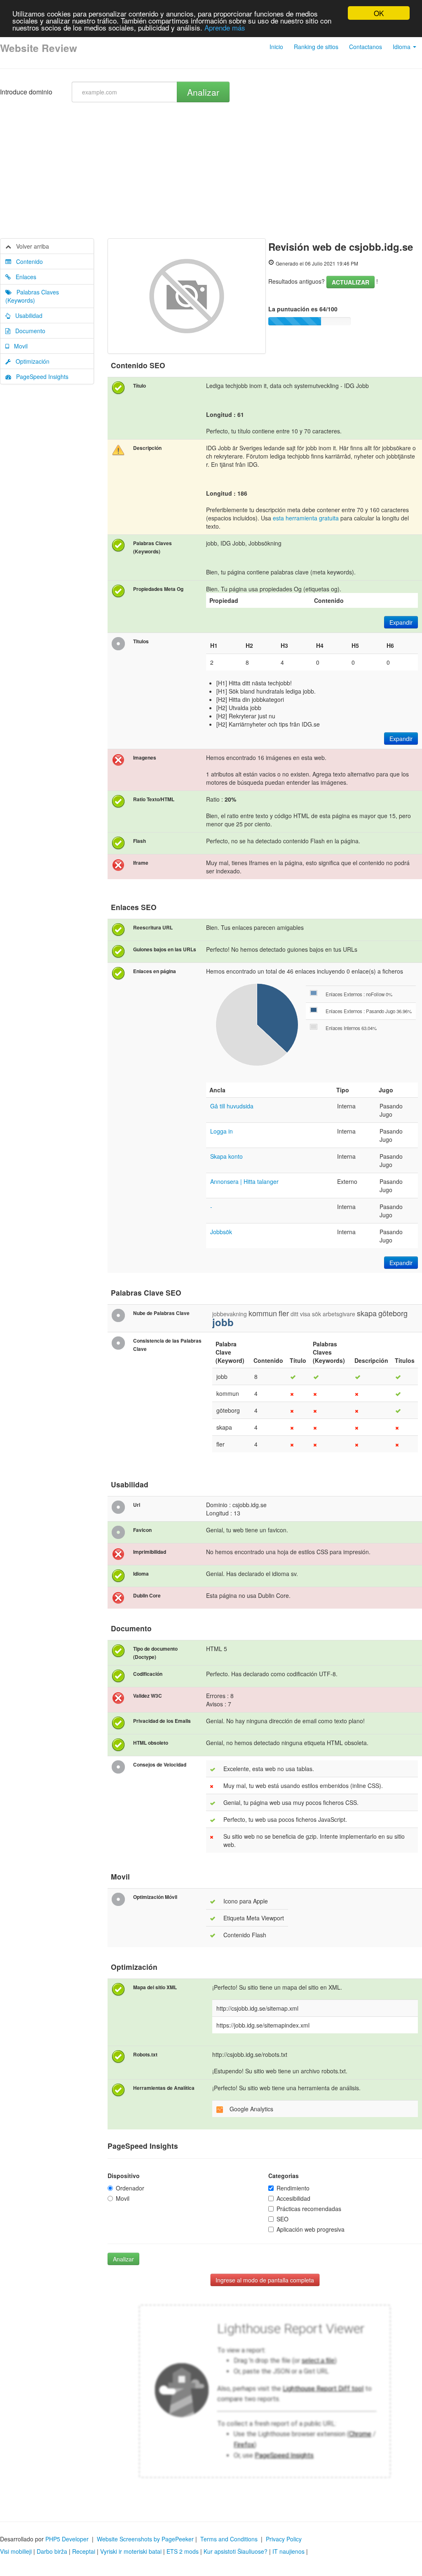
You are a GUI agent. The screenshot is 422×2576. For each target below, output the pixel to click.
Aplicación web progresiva (311, 2229)
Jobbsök (221, 1232)
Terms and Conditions (229, 2539)
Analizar (203, 92)
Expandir (401, 622)
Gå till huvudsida (232, 1106)
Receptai (84, 2551)
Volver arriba (30, 246)
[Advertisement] (211, 176)
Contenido (27, 261)
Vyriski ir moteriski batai (131, 2551)
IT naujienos (288, 2551)
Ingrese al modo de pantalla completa (265, 2280)
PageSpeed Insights (40, 376)
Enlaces (23, 277)
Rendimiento (293, 2188)
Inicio (276, 47)
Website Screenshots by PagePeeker (145, 2539)
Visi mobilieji (16, 2551)
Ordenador (130, 2188)
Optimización (30, 361)
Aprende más (225, 27)
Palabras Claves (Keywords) (32, 296)
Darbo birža (52, 2551)
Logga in (222, 1131)
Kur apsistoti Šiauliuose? (236, 2551)
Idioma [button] (402, 47)
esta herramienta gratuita (306, 518)
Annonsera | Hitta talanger (244, 1181)
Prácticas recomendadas (309, 2209)
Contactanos (366, 47)
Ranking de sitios (316, 47)
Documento (28, 331)
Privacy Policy (284, 2539)
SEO (283, 2219)
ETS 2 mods (183, 2551)
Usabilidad (26, 315)
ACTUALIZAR (350, 282)
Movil (18, 346)
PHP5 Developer (67, 2539)
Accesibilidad (293, 2198)
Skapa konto (226, 1156)
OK (379, 13)
